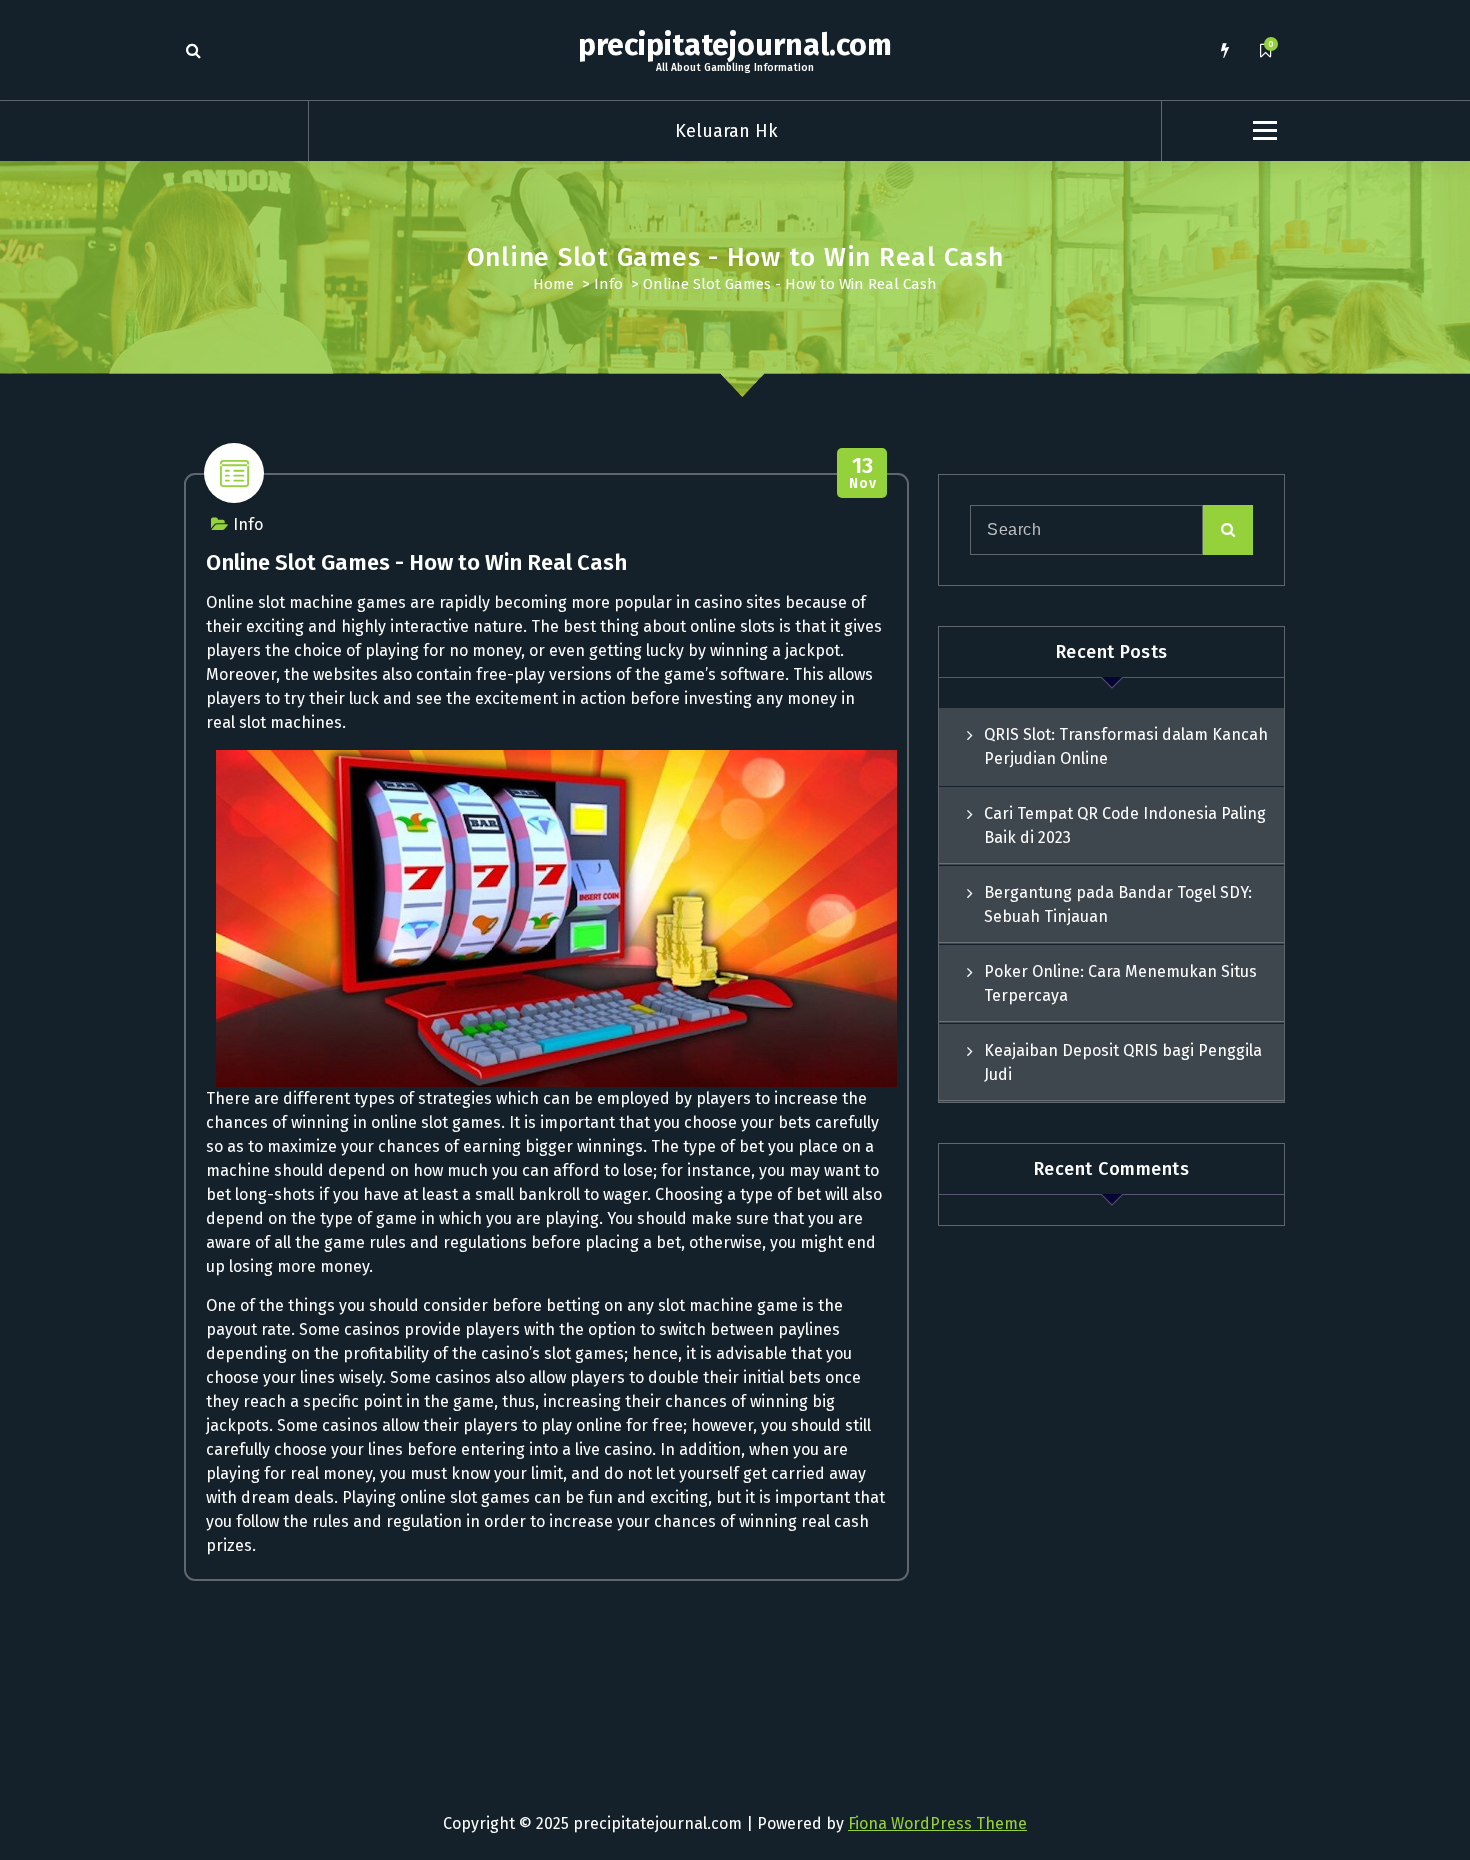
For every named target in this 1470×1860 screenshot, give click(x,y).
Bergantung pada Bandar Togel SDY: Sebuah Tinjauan (1118, 904)
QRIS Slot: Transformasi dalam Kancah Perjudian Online (1126, 746)
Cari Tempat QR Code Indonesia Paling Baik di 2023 (1125, 825)
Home (553, 284)
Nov (862, 473)
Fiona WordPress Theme (937, 1823)
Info (608, 284)
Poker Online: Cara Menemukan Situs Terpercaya (1120, 983)
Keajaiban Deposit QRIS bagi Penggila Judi (1123, 1062)
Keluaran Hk (726, 131)
